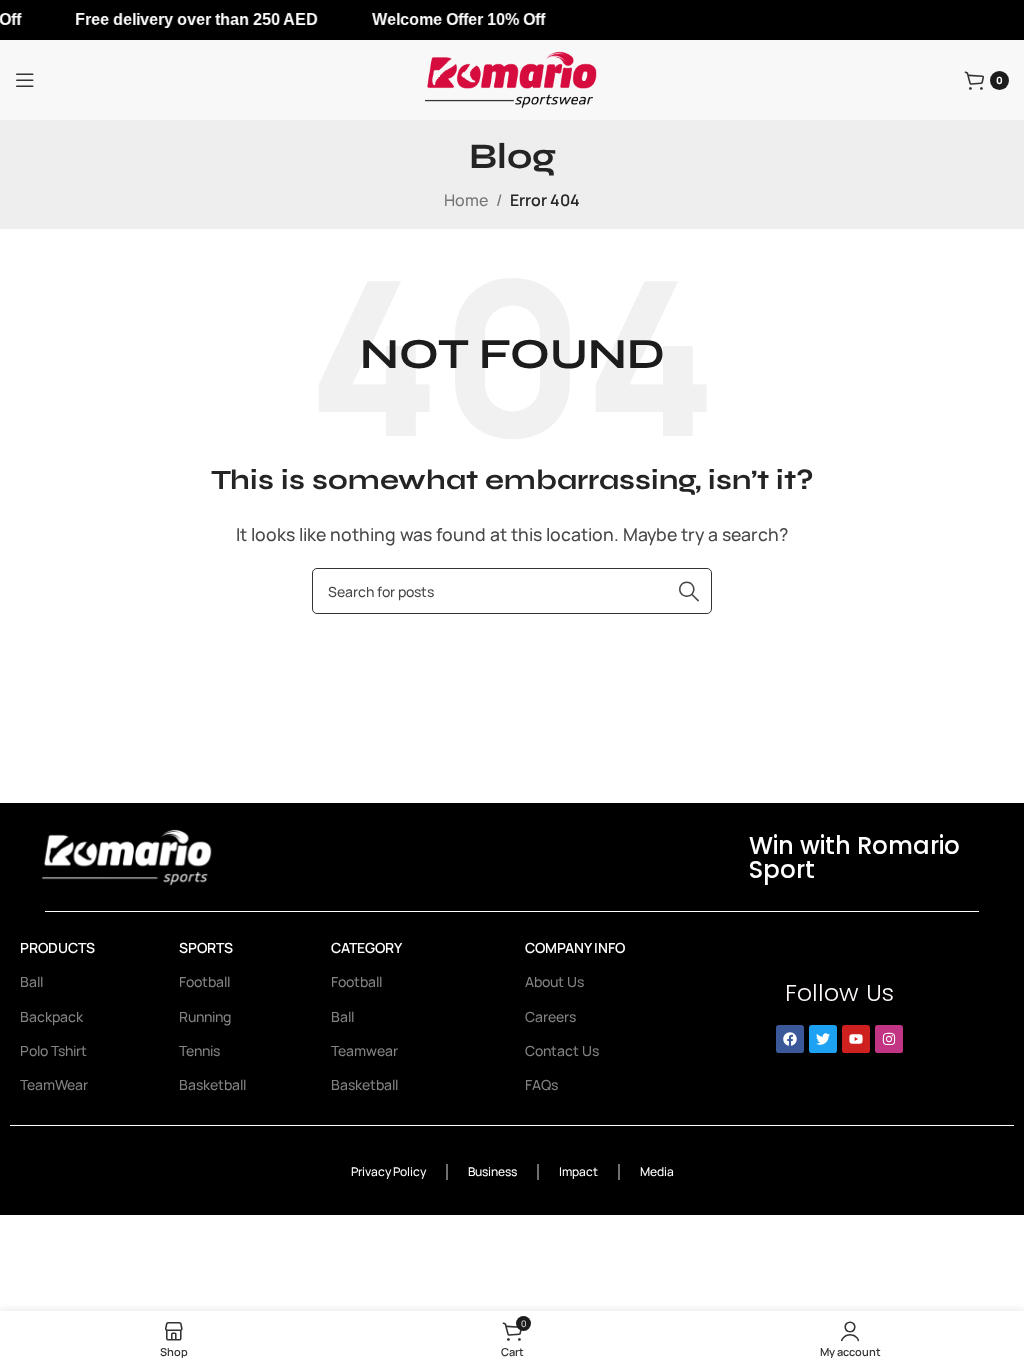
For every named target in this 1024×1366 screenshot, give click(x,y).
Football (204, 981)
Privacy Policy (388, 1171)
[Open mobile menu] (25, 80)
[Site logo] (512, 78)
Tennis (199, 1050)
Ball (31, 981)
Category (366, 947)
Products (57, 947)
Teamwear (364, 1050)
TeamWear (54, 1084)
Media (657, 1171)
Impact (578, 1171)
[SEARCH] (689, 591)
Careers (550, 1016)
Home (466, 200)
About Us (554, 981)
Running (205, 1016)
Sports (206, 947)
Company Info (575, 947)
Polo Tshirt (53, 1050)
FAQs (541, 1084)
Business (492, 1171)
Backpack (51, 1016)
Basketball (212, 1084)
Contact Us (562, 1050)
